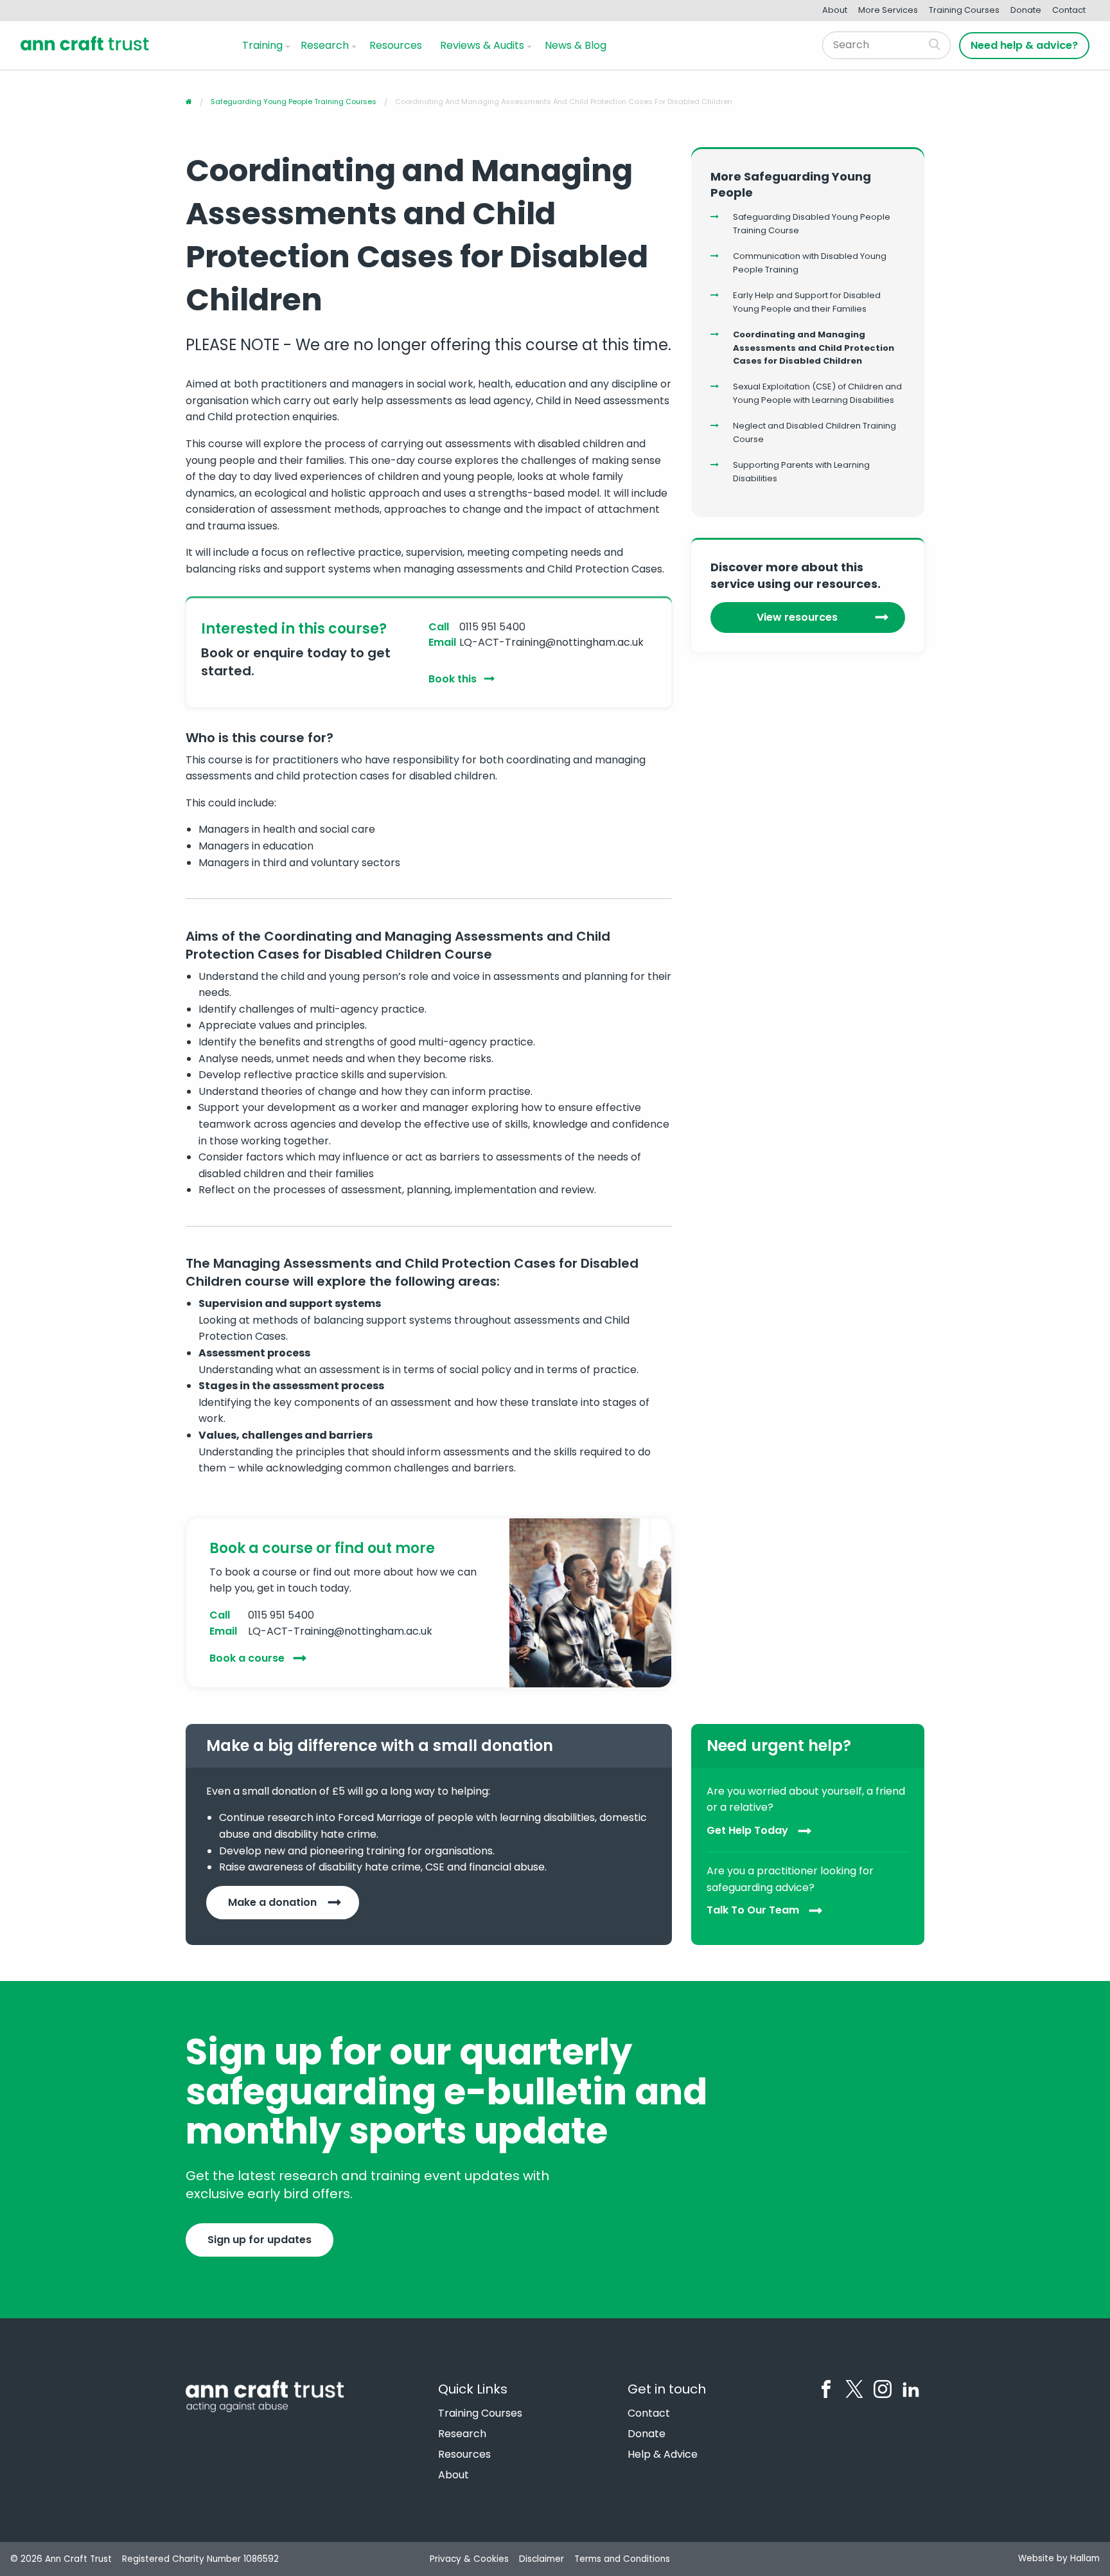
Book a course (247, 1658)
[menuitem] (264, 45)
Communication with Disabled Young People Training (810, 263)
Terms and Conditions (622, 2559)
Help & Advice (663, 2455)
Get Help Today (747, 1830)
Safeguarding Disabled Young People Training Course (812, 224)
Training (262, 45)
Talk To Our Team (753, 1911)
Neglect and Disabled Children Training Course (815, 432)
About (835, 10)
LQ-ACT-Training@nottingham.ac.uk (551, 642)
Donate (1026, 10)
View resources (797, 617)
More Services (888, 10)
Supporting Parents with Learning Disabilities (801, 472)
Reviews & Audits (482, 45)
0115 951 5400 (492, 627)
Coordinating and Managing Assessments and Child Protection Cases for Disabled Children (814, 348)
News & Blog (576, 45)
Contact (1069, 10)
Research (325, 45)
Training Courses (964, 10)
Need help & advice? (1024, 45)
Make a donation (272, 1902)
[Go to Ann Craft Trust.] (189, 102)
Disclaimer (542, 2559)
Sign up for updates (260, 2240)
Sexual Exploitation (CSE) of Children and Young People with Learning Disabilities (817, 393)
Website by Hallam (1059, 2558)
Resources (396, 45)
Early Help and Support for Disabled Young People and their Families (807, 302)
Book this (453, 679)
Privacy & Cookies (469, 2559)
